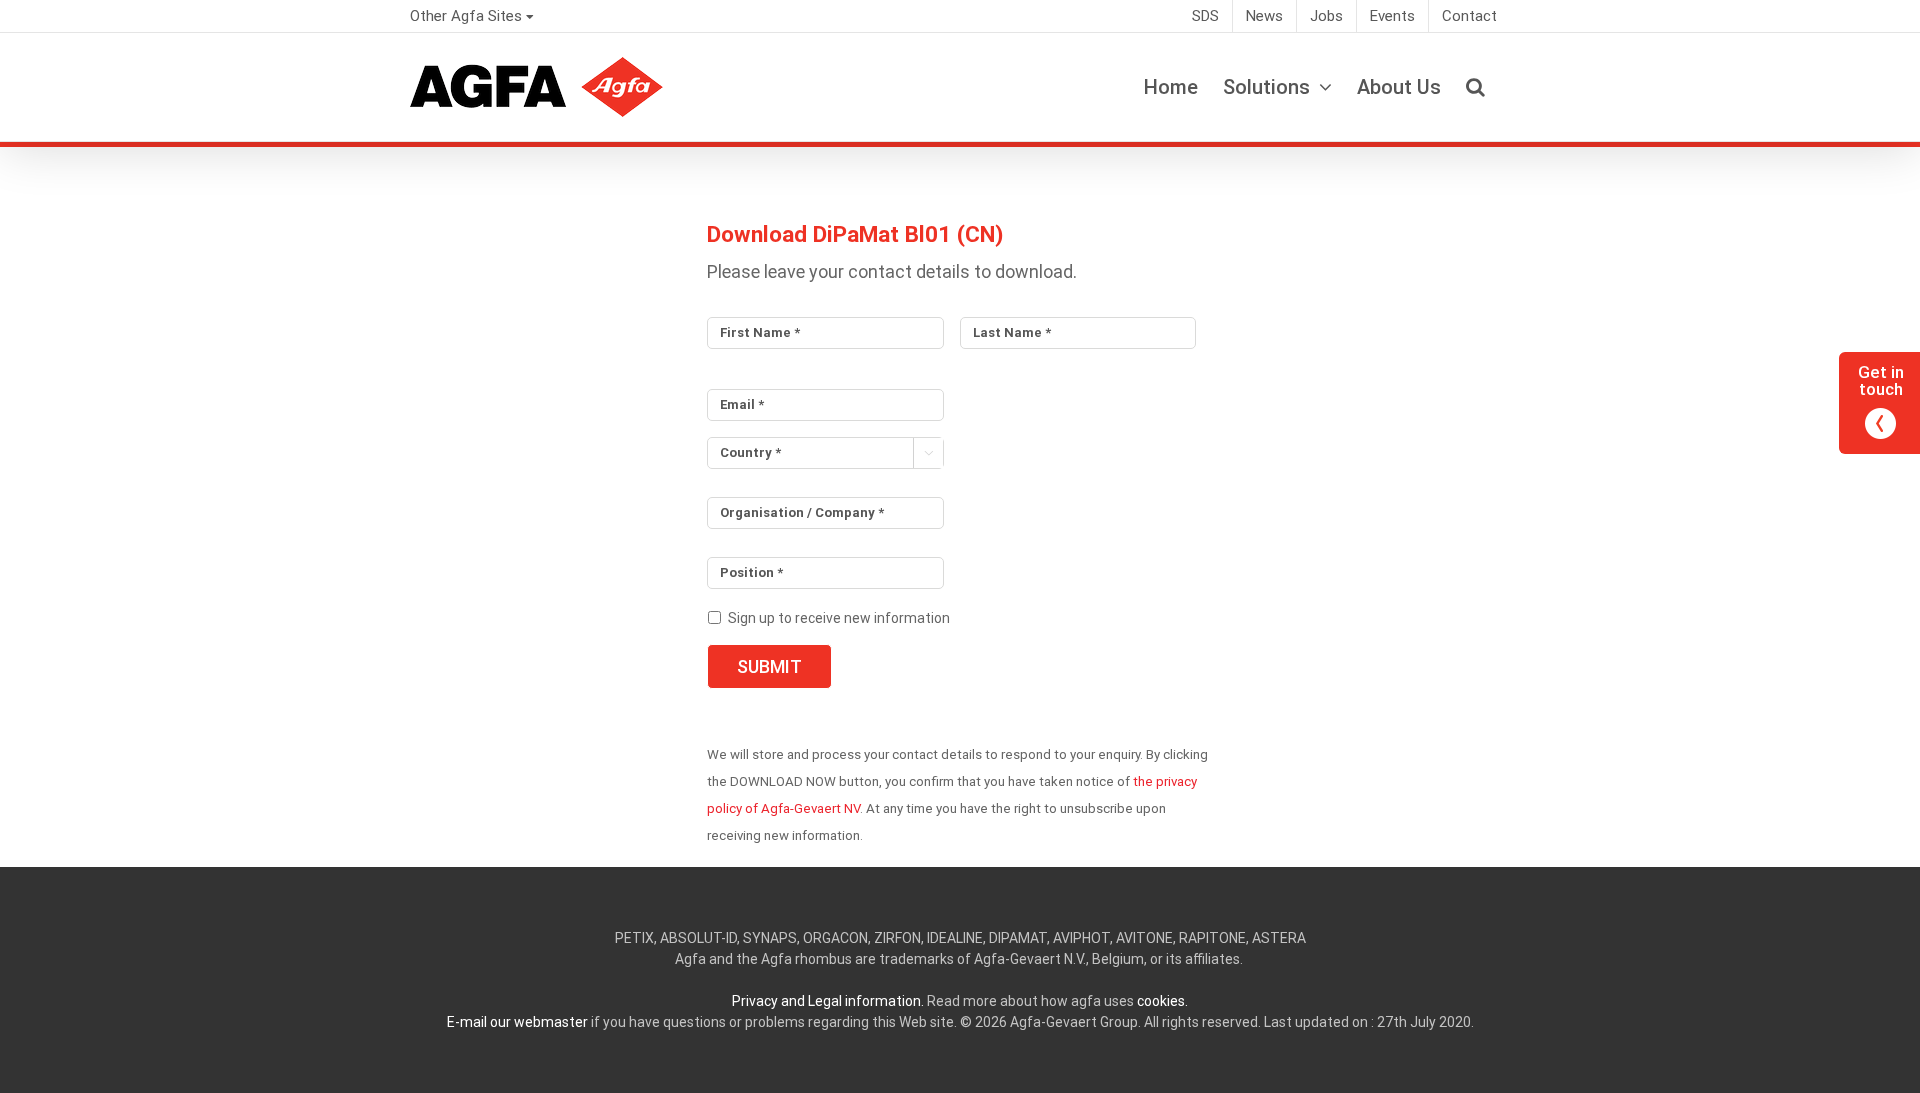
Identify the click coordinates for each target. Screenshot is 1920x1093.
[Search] (1475, 86)
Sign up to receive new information (839, 618)
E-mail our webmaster (517, 1022)
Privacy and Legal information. (828, 1001)
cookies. (1162, 1001)
